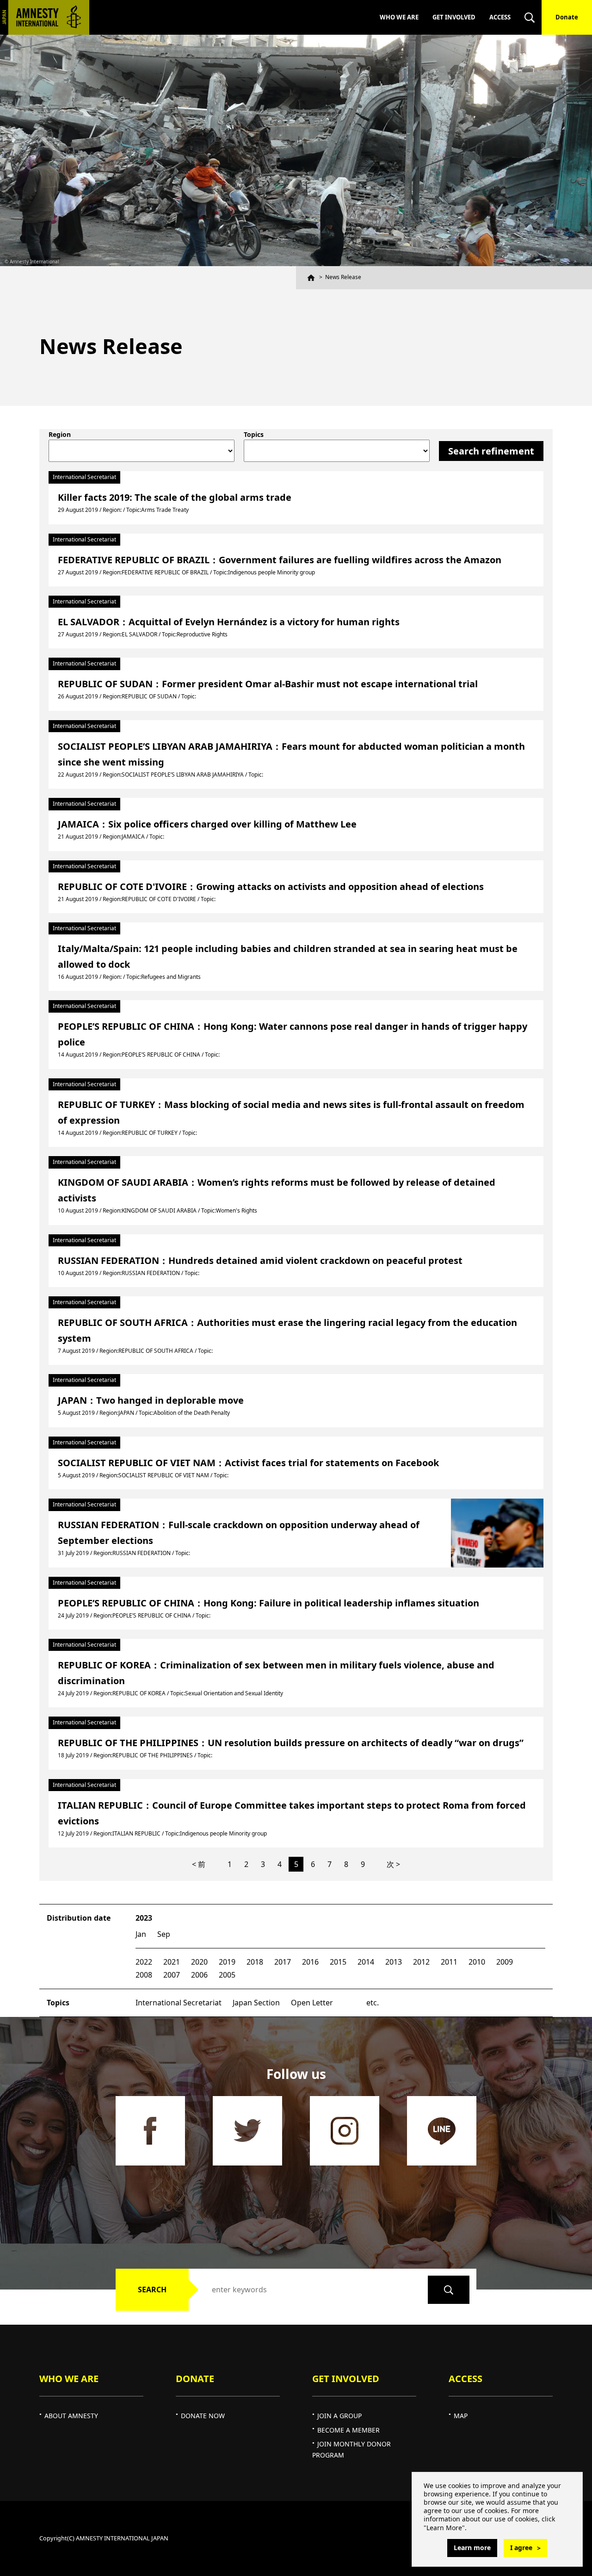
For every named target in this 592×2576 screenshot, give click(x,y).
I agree (521, 2548)
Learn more (472, 2548)
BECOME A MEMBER (348, 2430)
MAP (461, 2416)
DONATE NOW (203, 2416)
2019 (227, 1962)
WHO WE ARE (399, 17)
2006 (199, 1975)
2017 (283, 1962)
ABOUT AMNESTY (71, 2416)
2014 (366, 1962)
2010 (477, 1962)
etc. (373, 2003)
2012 (421, 1962)
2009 (505, 1962)
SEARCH (152, 2290)
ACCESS (500, 17)
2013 (394, 1962)
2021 (172, 1962)
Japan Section (256, 2003)
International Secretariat (179, 2003)
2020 (199, 1962)
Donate (567, 17)
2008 (144, 1975)
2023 (144, 1918)
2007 (172, 1975)
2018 (255, 1962)
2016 (310, 1962)
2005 (227, 1975)
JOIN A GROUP (339, 2416)
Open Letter (312, 2003)
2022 (144, 1962)
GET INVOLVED (454, 17)
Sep (164, 1934)
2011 (449, 1962)
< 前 (199, 1864)
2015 (338, 1962)
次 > (393, 1864)
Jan (141, 1934)
